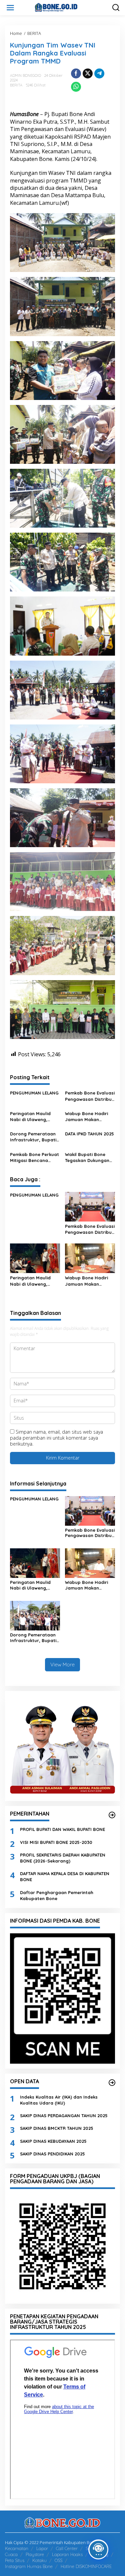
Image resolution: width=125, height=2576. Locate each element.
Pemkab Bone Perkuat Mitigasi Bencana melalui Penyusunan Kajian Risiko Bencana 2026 (34, 1158)
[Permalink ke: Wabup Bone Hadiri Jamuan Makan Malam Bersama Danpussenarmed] (90, 1258)
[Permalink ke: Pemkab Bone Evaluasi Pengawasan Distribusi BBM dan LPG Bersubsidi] (90, 1206)
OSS (58, 2560)
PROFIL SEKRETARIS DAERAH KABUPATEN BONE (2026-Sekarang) (63, 1858)
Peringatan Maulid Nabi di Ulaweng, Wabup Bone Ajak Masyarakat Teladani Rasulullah (33, 1117)
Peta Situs (15, 2560)
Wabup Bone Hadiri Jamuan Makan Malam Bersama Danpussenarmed (86, 1117)
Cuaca (11, 2554)
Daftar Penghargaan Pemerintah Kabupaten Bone (57, 1895)
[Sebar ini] (76, 73)
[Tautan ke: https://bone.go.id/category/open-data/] (112, 2083)
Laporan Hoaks (67, 2554)
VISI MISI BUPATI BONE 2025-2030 (56, 1842)
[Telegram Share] (99, 73)
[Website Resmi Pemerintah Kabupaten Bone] (64, 7)
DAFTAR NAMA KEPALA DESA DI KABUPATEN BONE (65, 1876)
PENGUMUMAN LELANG (34, 1093)
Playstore (35, 2554)
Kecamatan (17, 2548)
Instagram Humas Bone (29, 2566)
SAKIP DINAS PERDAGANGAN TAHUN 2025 (64, 2116)
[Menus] (10, 8)
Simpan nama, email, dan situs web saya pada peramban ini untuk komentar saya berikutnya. (56, 1438)
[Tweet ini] (88, 73)
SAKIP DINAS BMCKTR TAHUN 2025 (57, 2128)
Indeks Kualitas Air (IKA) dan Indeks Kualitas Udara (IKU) (59, 2100)
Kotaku (39, 2560)
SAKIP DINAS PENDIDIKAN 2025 (52, 2154)
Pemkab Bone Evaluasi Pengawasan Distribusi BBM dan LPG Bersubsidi (90, 1096)
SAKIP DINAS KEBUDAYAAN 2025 (53, 2141)
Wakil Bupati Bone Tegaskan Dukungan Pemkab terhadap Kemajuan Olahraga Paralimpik (87, 1158)
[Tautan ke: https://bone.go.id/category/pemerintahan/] (112, 1815)
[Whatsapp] (76, 87)
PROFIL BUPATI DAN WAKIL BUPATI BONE (62, 1829)
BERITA (16, 85)
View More (62, 1665)
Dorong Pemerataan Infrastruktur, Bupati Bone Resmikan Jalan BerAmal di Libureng (34, 1137)
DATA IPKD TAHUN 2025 (89, 1134)
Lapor (42, 2548)
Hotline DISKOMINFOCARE (86, 2566)
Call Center (67, 2548)
